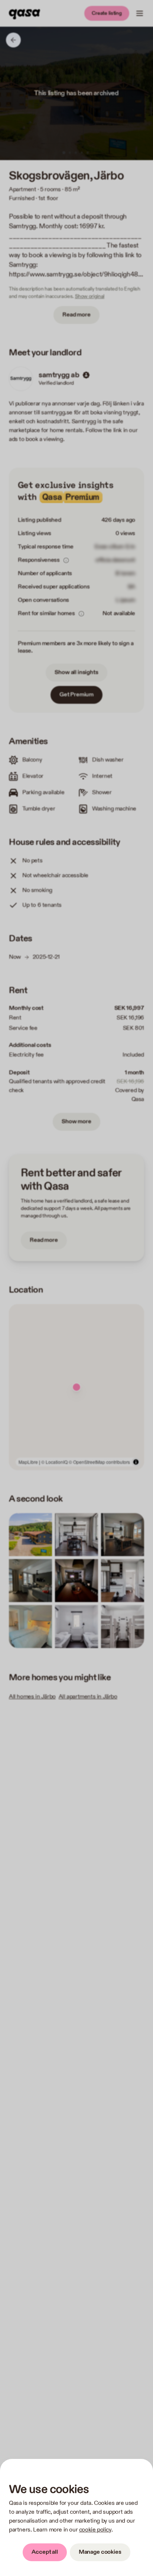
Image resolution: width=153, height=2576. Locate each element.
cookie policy (95, 2530)
